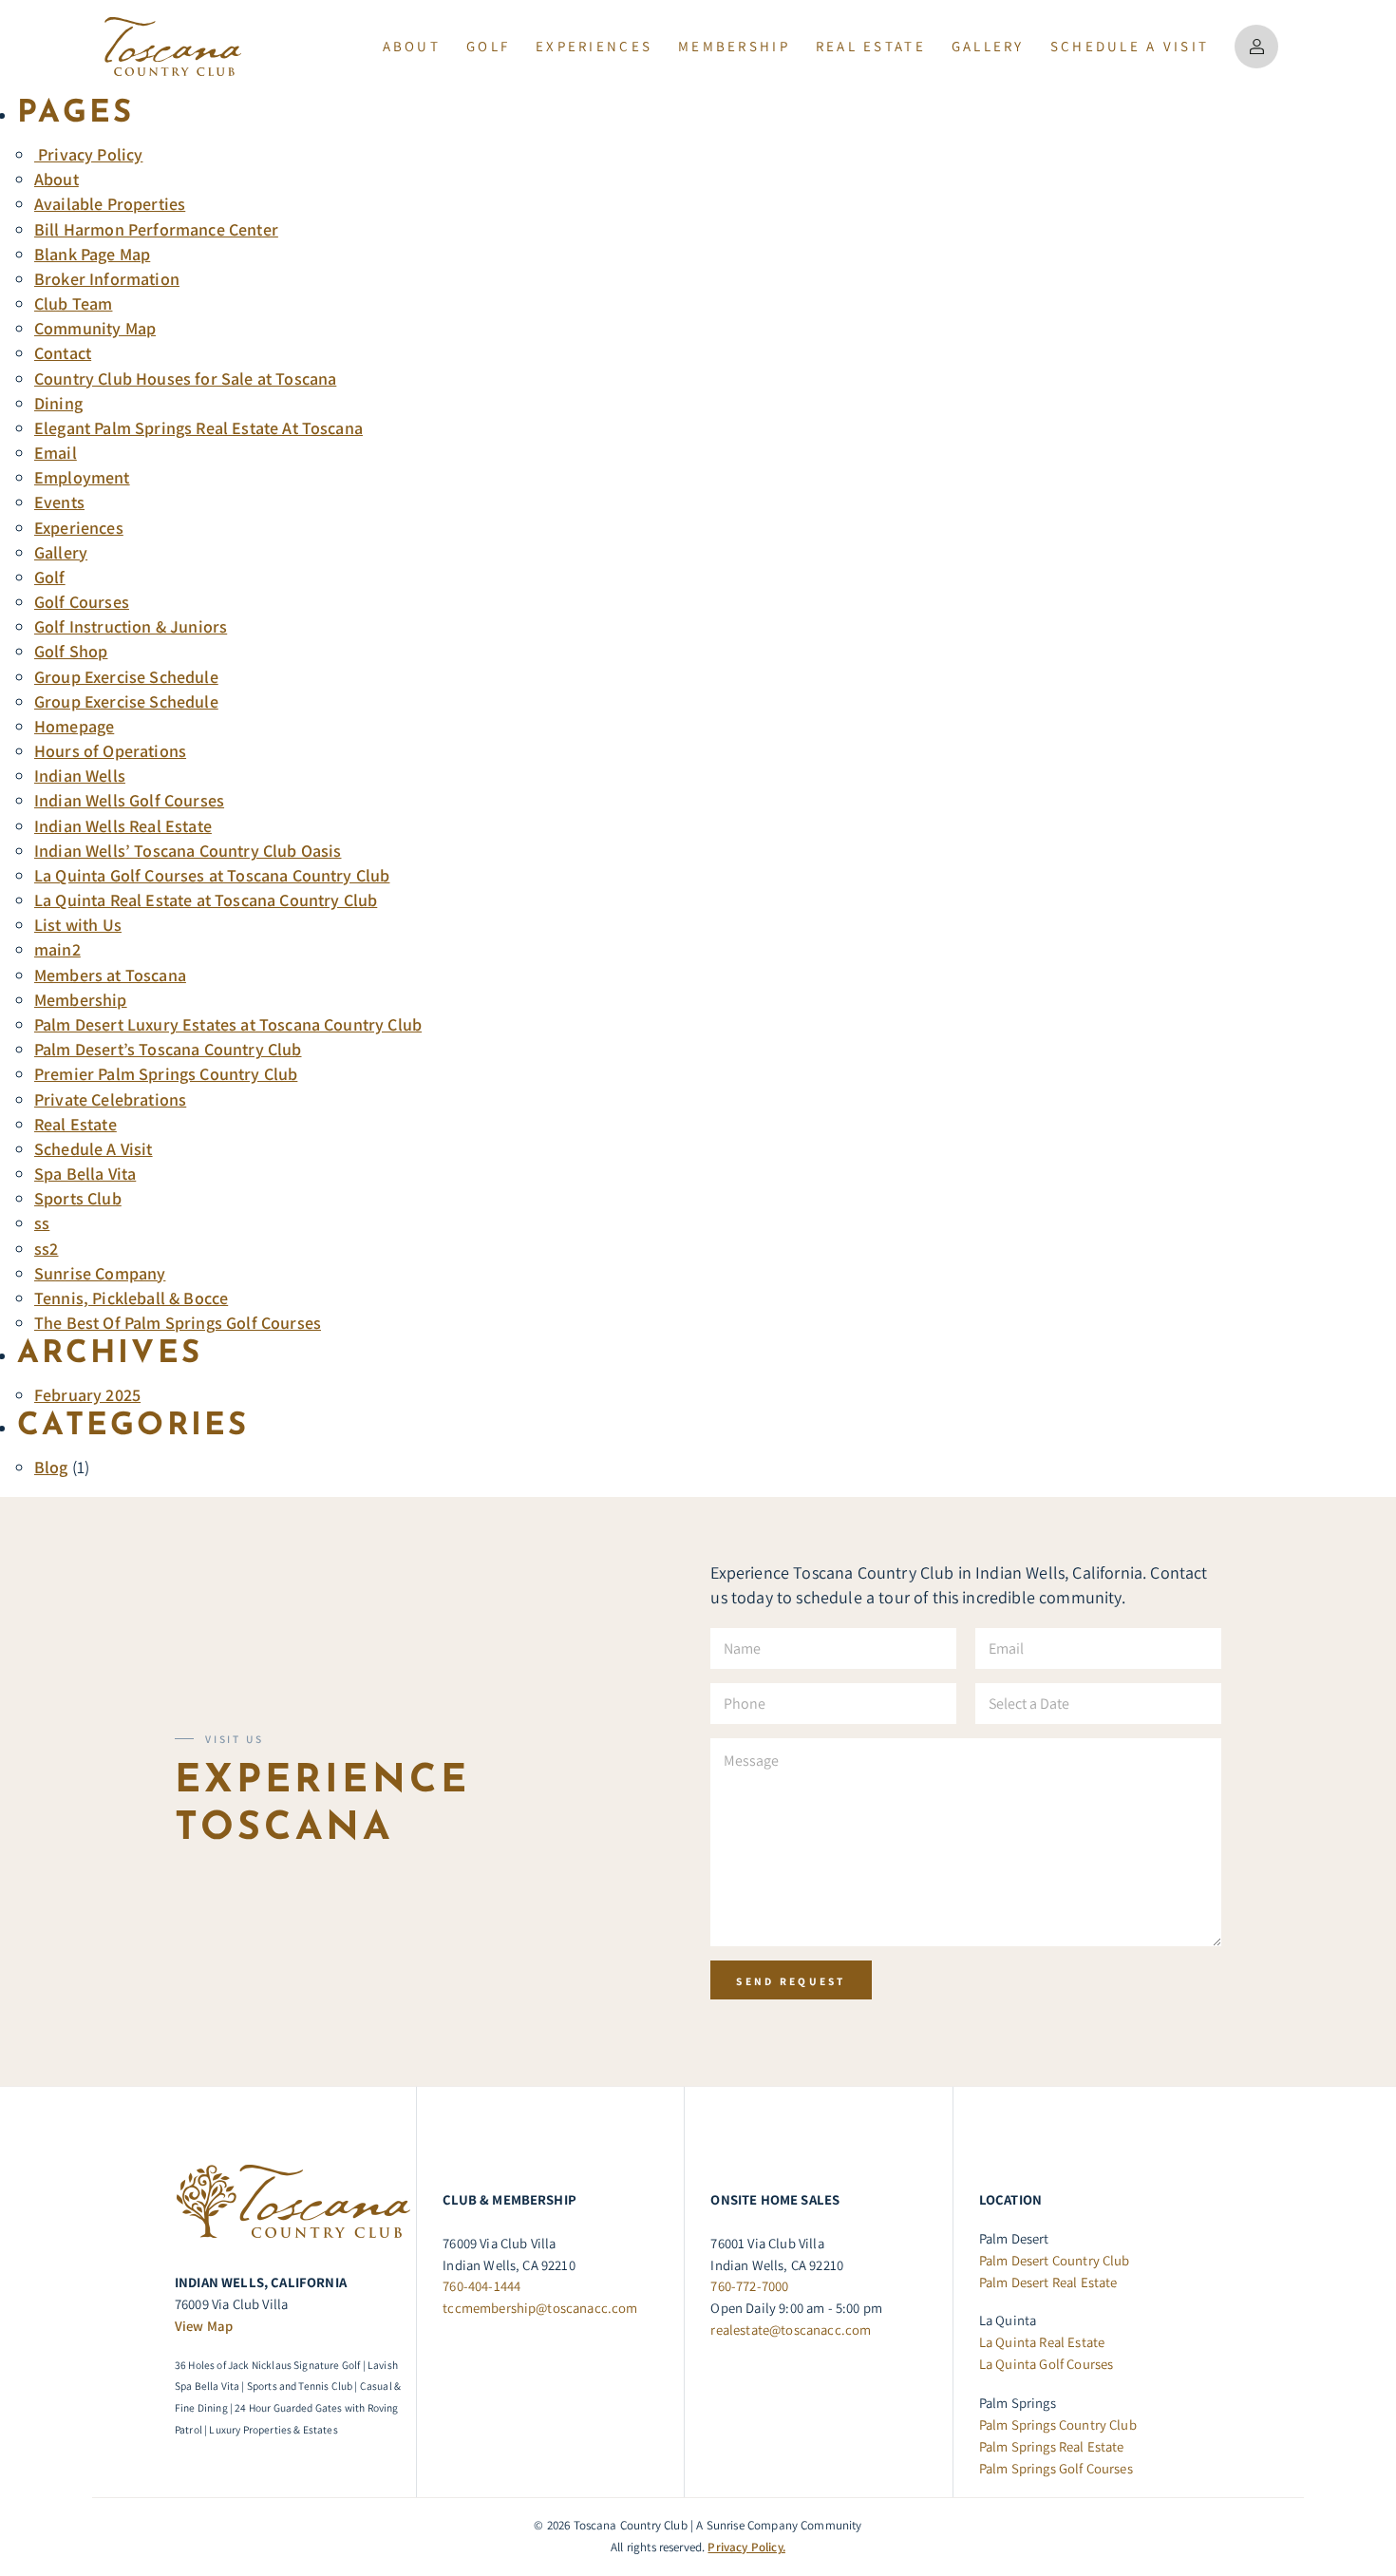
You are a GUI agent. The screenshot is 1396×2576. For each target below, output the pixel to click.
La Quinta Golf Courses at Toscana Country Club (212, 875)
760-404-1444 (481, 2286)
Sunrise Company (100, 1273)
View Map (204, 2326)
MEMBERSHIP (734, 46)
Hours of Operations (110, 751)
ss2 (47, 1249)
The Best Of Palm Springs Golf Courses (178, 1323)
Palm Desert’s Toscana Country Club (168, 1049)
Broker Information (107, 279)
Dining (58, 403)
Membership (81, 1000)
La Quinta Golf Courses (1047, 2364)
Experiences (79, 528)
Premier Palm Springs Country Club (166, 1074)
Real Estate (75, 1124)
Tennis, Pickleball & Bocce (131, 1298)
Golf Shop (71, 651)
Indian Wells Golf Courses (129, 800)
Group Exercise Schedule (126, 677)
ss (42, 1223)
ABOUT (412, 46)
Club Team (73, 303)
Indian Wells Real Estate (123, 826)
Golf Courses (82, 602)
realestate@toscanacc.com (791, 2330)
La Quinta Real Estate (1042, 2342)
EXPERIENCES (594, 46)
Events (59, 502)
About (57, 179)
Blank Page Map (92, 254)
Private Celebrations (110, 1099)
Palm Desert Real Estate (1048, 2282)
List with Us (78, 925)
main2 (57, 949)
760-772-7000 (749, 2286)
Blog (51, 1467)
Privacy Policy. (746, 2547)
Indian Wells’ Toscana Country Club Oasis (188, 851)
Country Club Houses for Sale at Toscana (185, 379)
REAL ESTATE (871, 46)
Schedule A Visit (1130, 46)
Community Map (95, 328)
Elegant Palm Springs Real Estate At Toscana (198, 428)
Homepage (74, 726)
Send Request (791, 1981)
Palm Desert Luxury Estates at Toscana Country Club (228, 1024)
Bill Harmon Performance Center (156, 229)
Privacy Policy (88, 154)
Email (56, 453)
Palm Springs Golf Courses (1056, 2468)
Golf (488, 46)
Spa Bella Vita (85, 1174)
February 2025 (87, 1395)
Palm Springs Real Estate (1052, 2446)
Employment (82, 477)
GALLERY (988, 46)
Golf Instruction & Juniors (131, 626)
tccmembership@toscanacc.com (540, 2308)
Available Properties (110, 204)
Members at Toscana (110, 975)
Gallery (61, 552)
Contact (63, 353)
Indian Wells (80, 776)
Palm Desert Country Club (1055, 2260)
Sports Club (78, 1198)
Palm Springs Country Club (1058, 2424)
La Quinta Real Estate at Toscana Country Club (206, 900)
